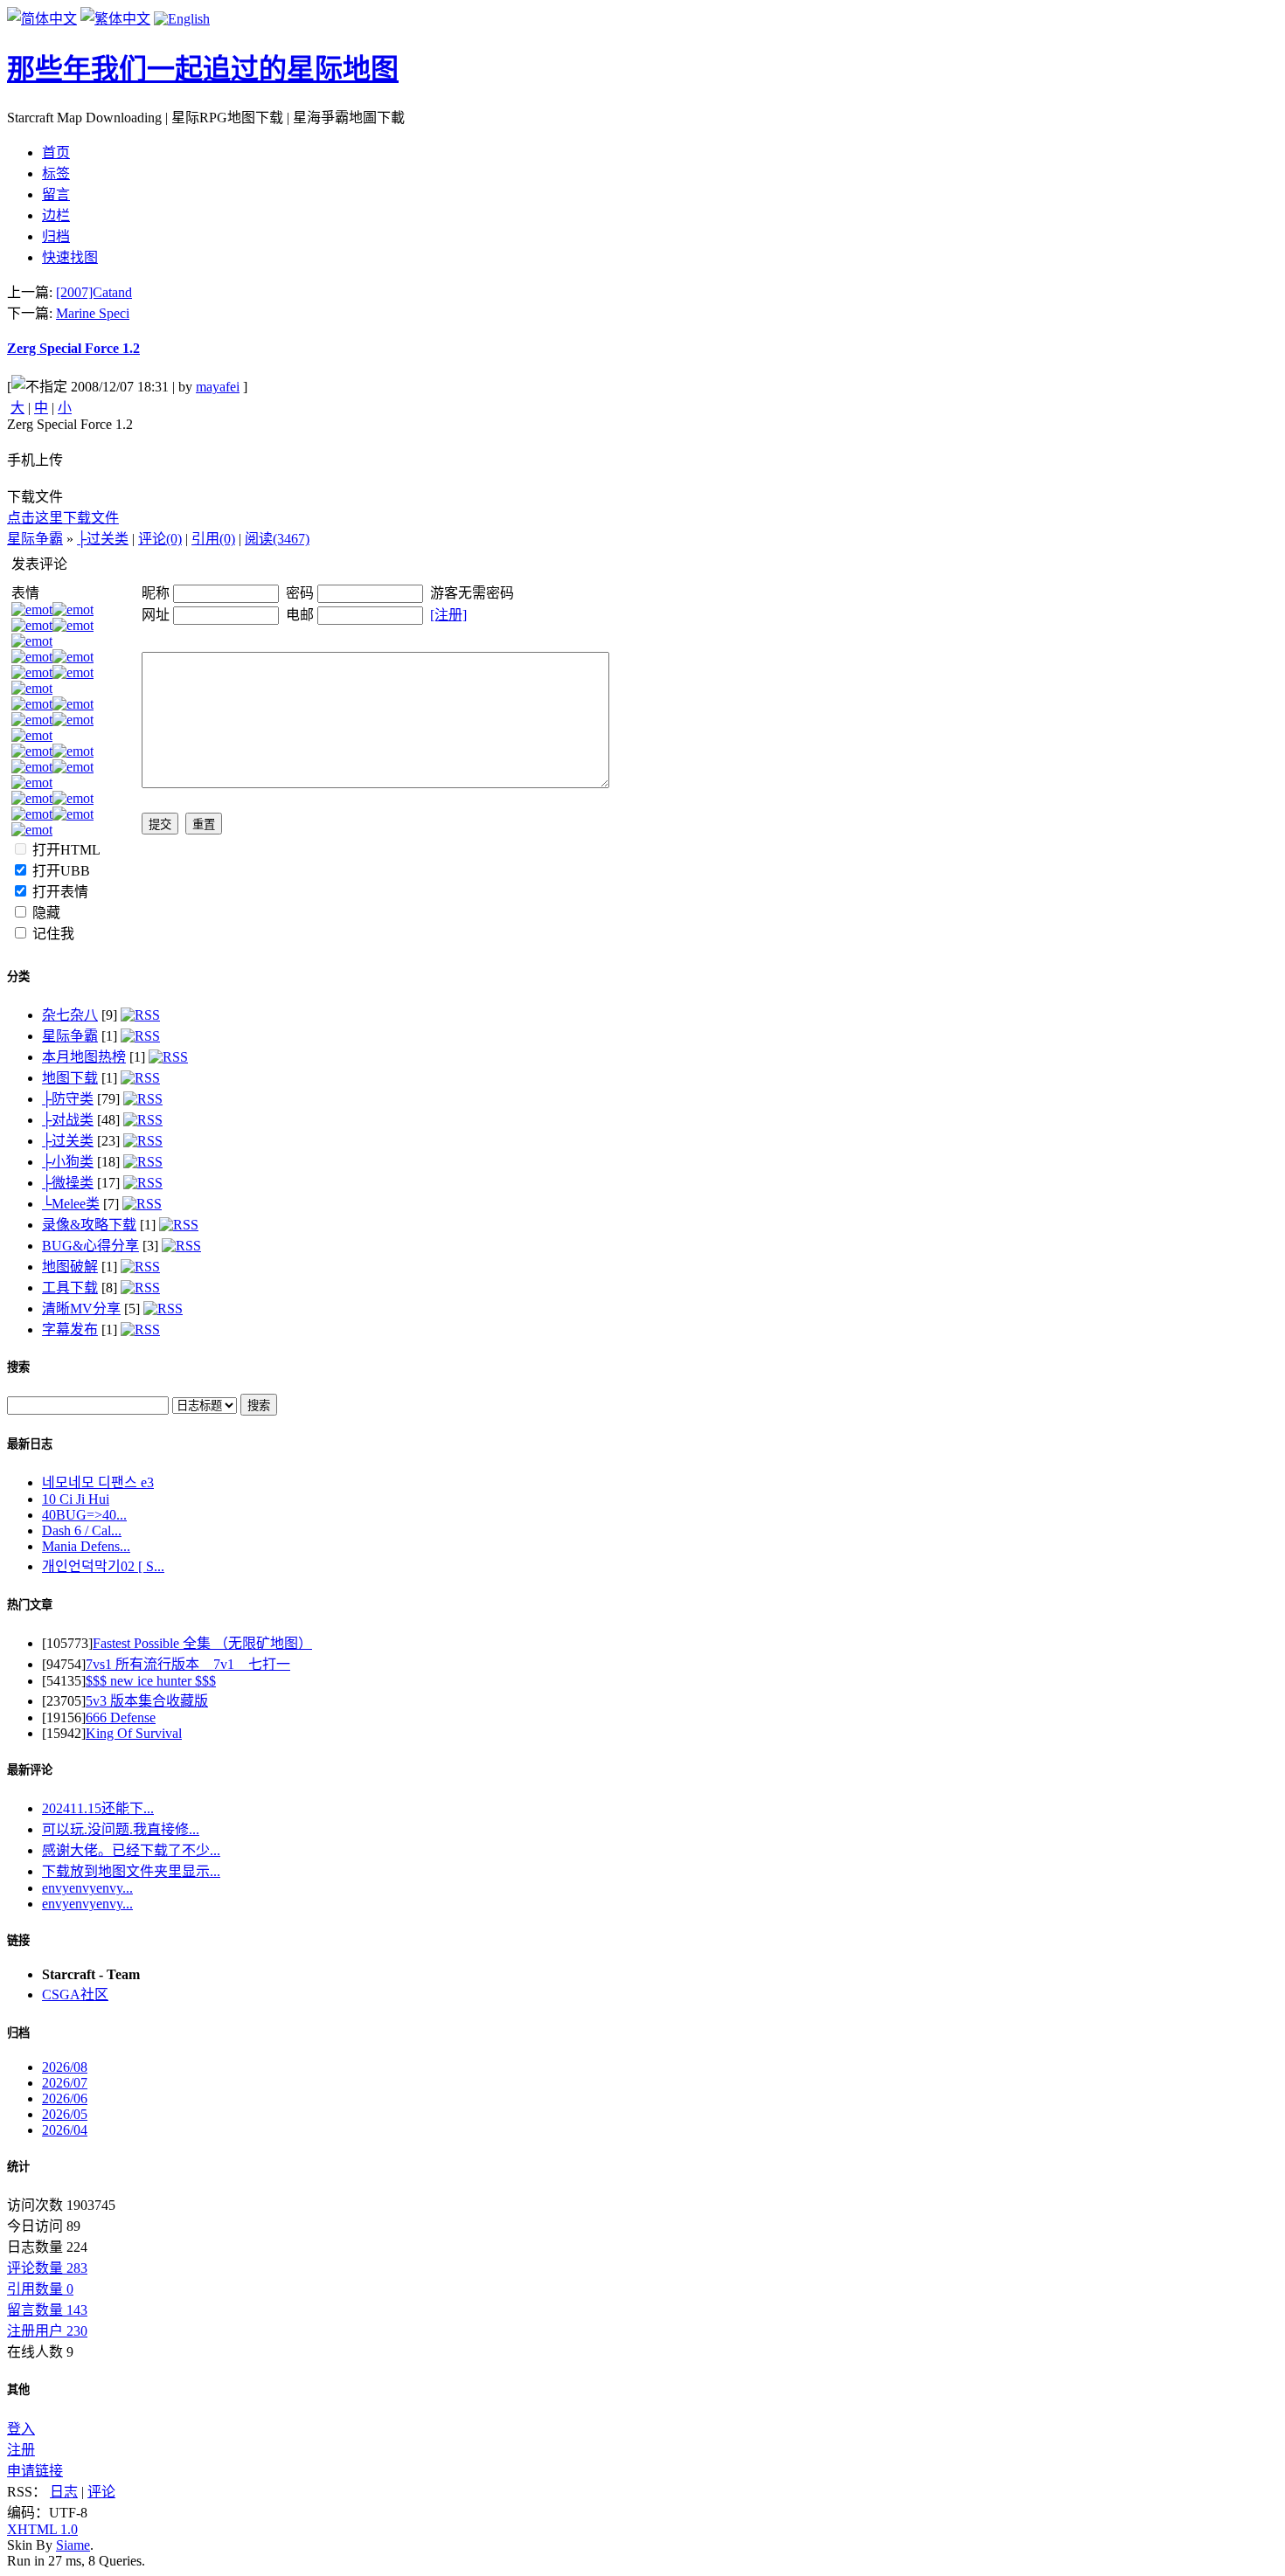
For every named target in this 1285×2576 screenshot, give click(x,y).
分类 (18, 976)
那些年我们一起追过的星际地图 (203, 69)
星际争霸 (35, 539)
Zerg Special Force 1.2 (73, 348)
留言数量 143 (47, 2310)
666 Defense (121, 1717)
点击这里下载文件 (63, 518)
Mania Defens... (86, 1546)
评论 (101, 2492)
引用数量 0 (40, 2289)
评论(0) (160, 539)
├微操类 (68, 1183)
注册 (21, 2450)
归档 (18, 2033)
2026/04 (65, 2130)
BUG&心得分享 (90, 1246)
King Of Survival (134, 1733)
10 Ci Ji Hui (76, 1499)
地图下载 (70, 1078)
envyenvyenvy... (87, 1888)
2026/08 (65, 2067)
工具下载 (70, 1288)
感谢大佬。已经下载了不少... (131, 1850)
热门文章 (30, 1605)
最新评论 (30, 1770)
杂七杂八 (70, 1015)
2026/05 (65, 2114)
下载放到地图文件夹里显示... (131, 1871)
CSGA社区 (75, 1994)
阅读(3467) (277, 539)
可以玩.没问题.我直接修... (121, 1829)
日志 (64, 2492)
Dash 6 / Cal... (82, 1530)
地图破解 (70, 1267)
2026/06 (65, 2098)
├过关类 (103, 539)
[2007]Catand (94, 292)
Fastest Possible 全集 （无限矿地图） (202, 1643)
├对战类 (68, 1120)
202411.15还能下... (98, 1808)
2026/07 (65, 2083)
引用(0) (213, 539)
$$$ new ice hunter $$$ (151, 1681)
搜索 (18, 1367)
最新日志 (30, 1444)
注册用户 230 (47, 2331)
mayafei (218, 387)
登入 (21, 2429)
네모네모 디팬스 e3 (98, 1482)
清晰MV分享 (81, 1309)
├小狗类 (68, 1162)
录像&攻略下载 (89, 1225)
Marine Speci (93, 313)
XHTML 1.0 (42, 2529)
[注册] (448, 615)
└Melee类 (71, 1204)
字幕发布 (70, 1330)
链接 (18, 1940)
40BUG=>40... (84, 1515)
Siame (73, 2545)
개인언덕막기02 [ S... (103, 1566)
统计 (18, 2167)
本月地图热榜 (84, 1057)
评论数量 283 (47, 2268)
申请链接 (35, 2471)
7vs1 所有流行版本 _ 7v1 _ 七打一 (188, 1664)
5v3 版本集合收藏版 (147, 1701)
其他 (18, 2389)
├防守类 (68, 1099)
